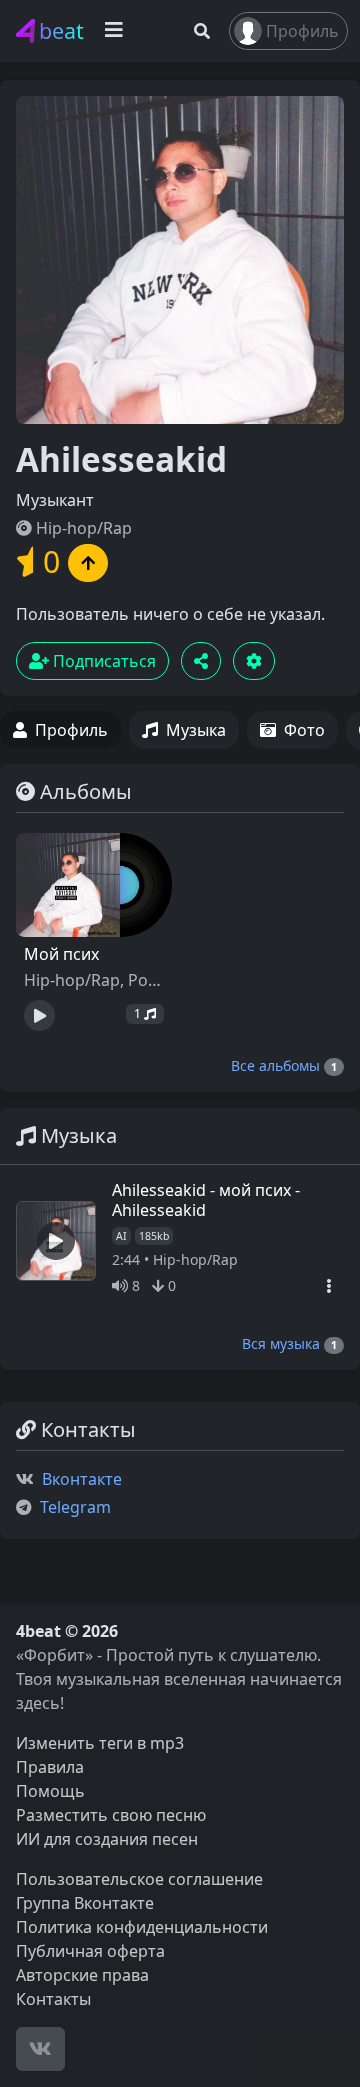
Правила (50, 1767)
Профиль (302, 31)
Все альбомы (284, 1065)
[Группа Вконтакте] (40, 2049)
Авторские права (82, 1975)
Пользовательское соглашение (139, 1879)
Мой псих (61, 954)
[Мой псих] (94, 885)
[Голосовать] (88, 563)
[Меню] (328, 1285)
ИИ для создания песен (107, 1839)
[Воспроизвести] (56, 1241)
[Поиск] (202, 31)
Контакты (53, 1999)
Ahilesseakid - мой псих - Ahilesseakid (206, 1199)
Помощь (50, 1791)
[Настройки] (254, 661)
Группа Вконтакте (85, 1903)
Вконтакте (82, 1479)
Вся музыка (289, 1343)
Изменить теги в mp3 (100, 1743)
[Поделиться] (201, 661)
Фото (304, 730)
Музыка (196, 730)
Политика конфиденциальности (142, 1927)
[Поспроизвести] (39, 1015)
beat (61, 30)
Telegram (75, 1507)
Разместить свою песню (111, 1815)
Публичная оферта (90, 1951)
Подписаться (102, 661)
